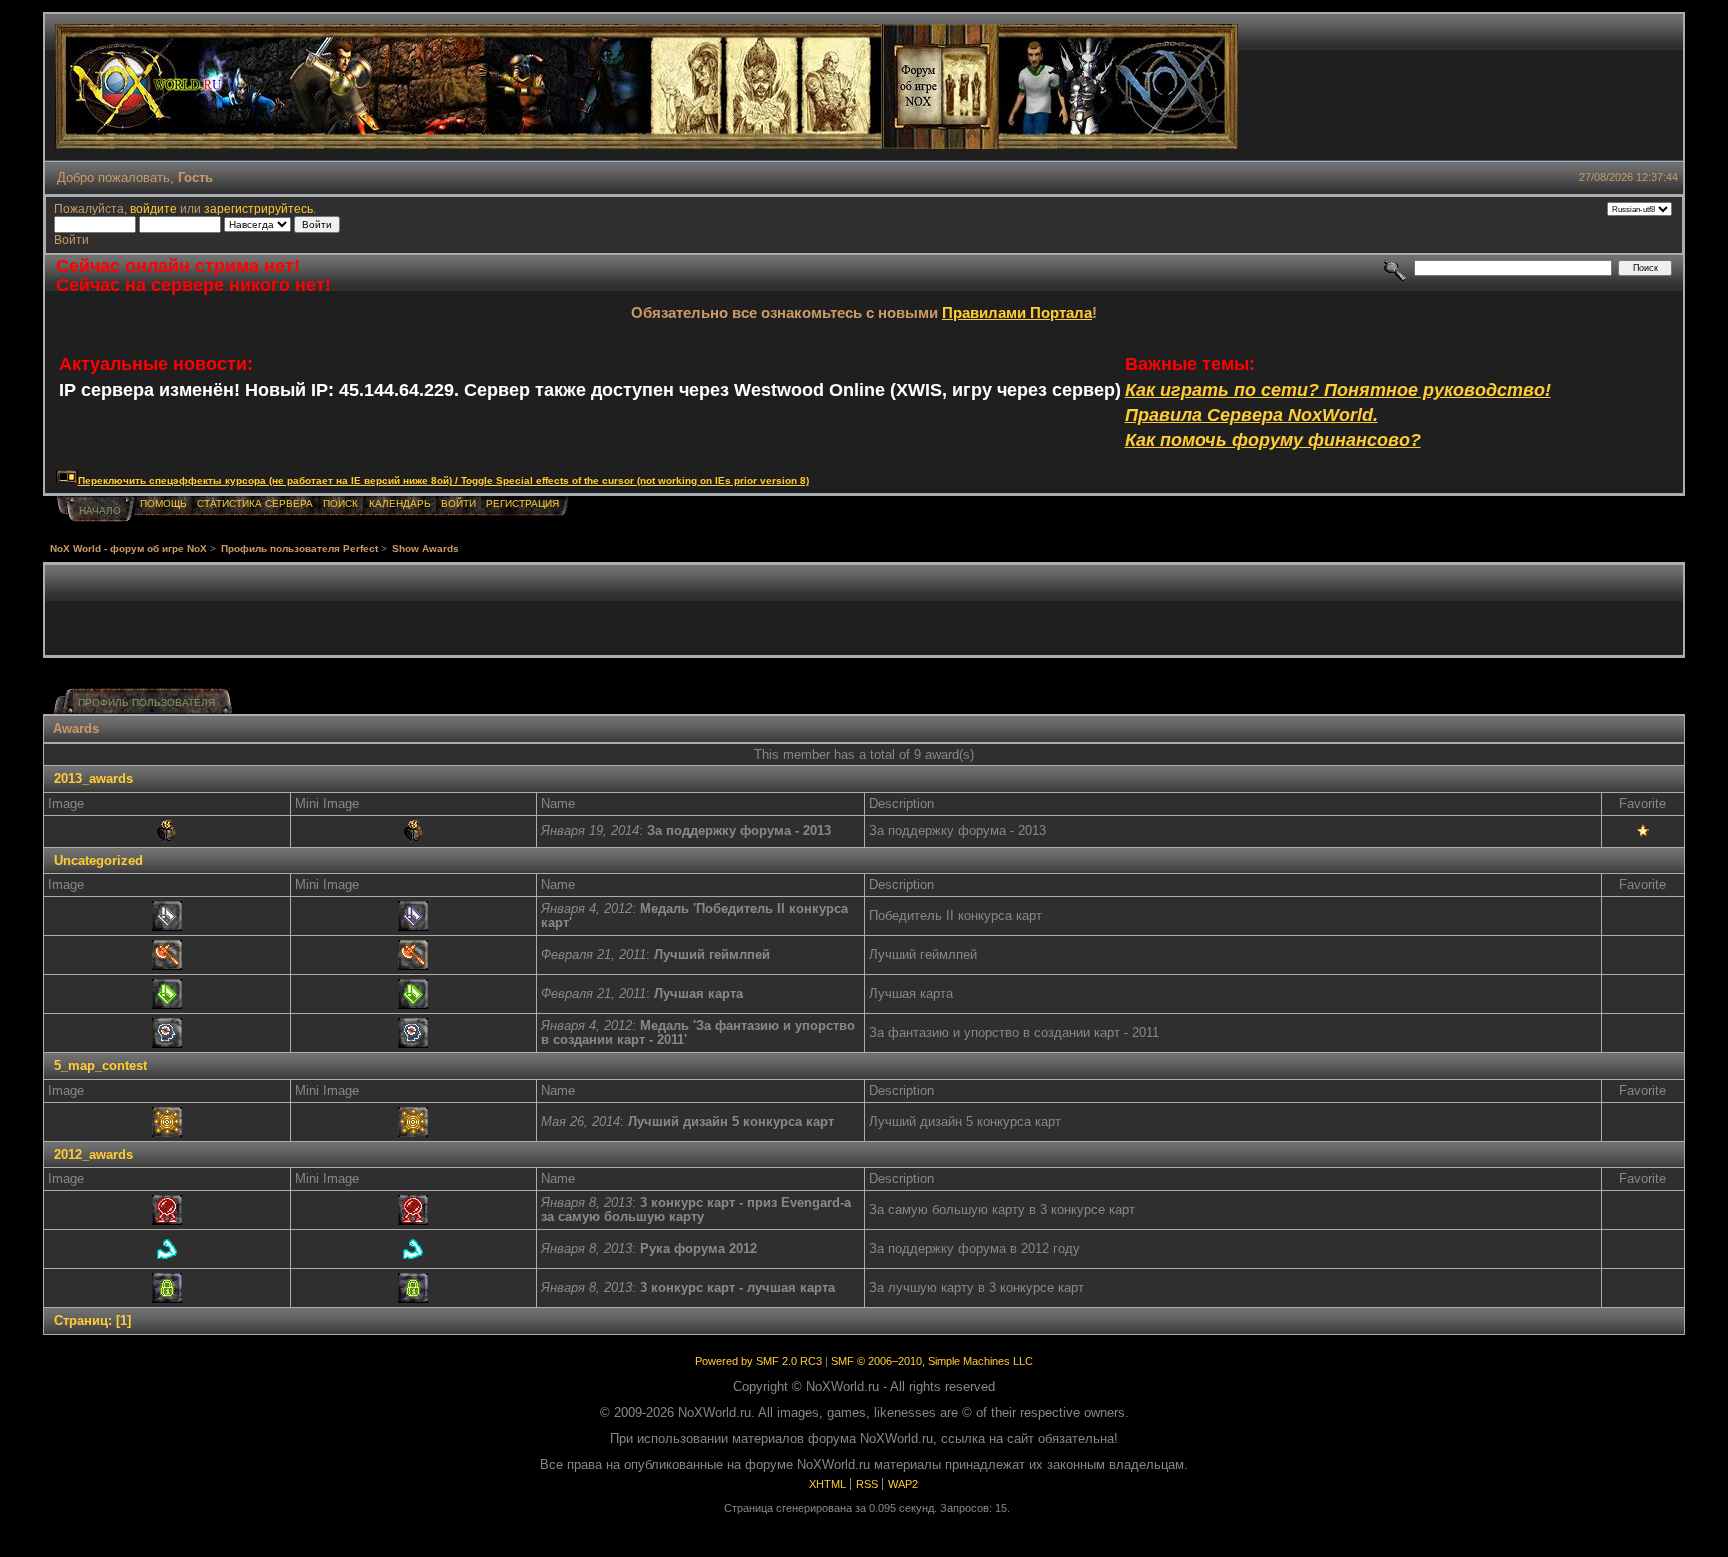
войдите (153, 208)
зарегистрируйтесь (258, 208)
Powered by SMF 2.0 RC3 (758, 1361)
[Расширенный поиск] (1395, 267)
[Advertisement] (864, 610)
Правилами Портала (1017, 312)
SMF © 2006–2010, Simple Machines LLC (932, 1361)
